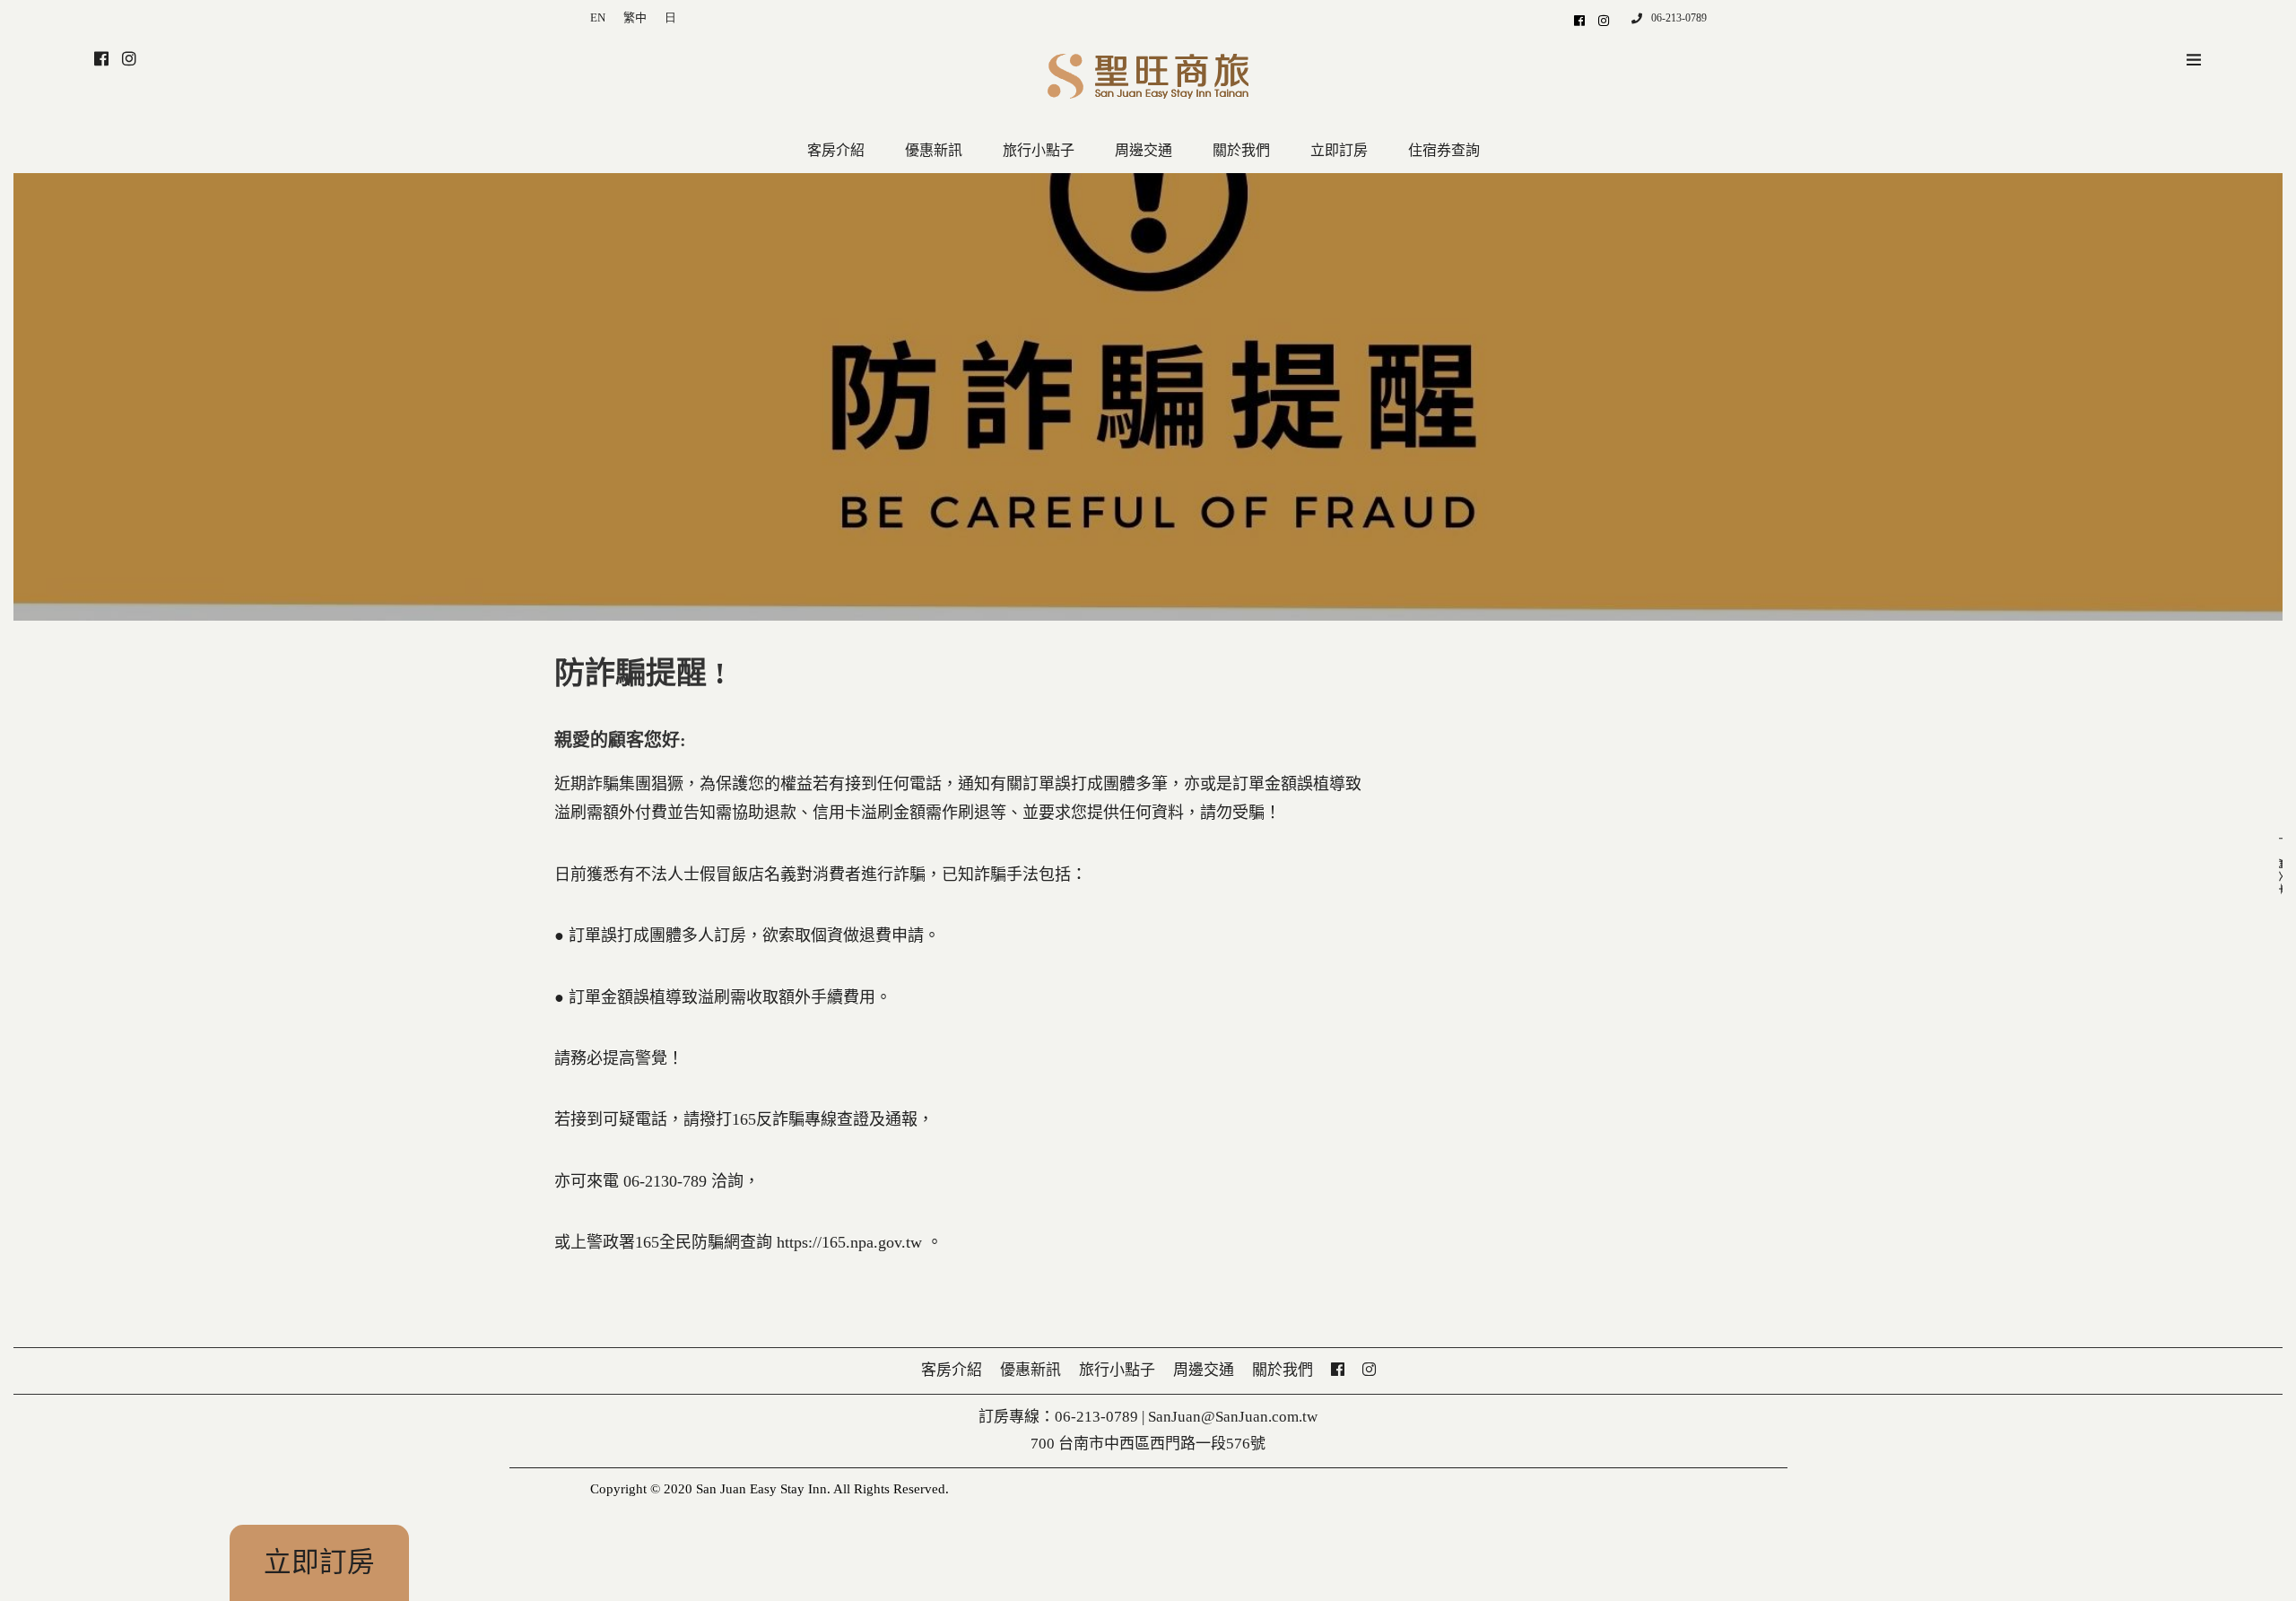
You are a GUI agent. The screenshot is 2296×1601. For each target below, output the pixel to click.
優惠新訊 (934, 150)
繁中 (635, 17)
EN (598, 17)
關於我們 (1241, 150)
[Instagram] (1604, 20)
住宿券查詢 (1444, 150)
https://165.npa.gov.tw (847, 1242)
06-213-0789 (1679, 18)
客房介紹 (836, 150)
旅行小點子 (1039, 150)
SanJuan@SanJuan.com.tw (1233, 1417)
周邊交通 (1144, 150)
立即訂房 (319, 1562)
